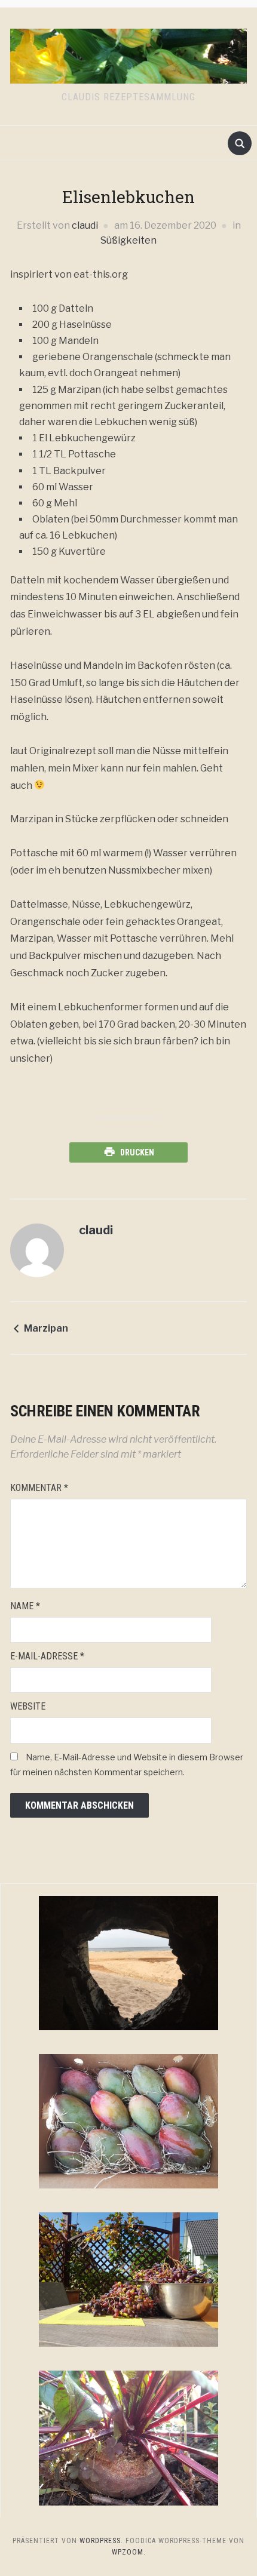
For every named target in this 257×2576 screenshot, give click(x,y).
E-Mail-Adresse (47, 1656)
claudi (85, 225)
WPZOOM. (129, 2552)
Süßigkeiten (128, 240)
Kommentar (39, 1488)
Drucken (137, 1152)
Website (28, 1706)
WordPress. (101, 2541)
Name (25, 1606)
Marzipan (46, 1328)
